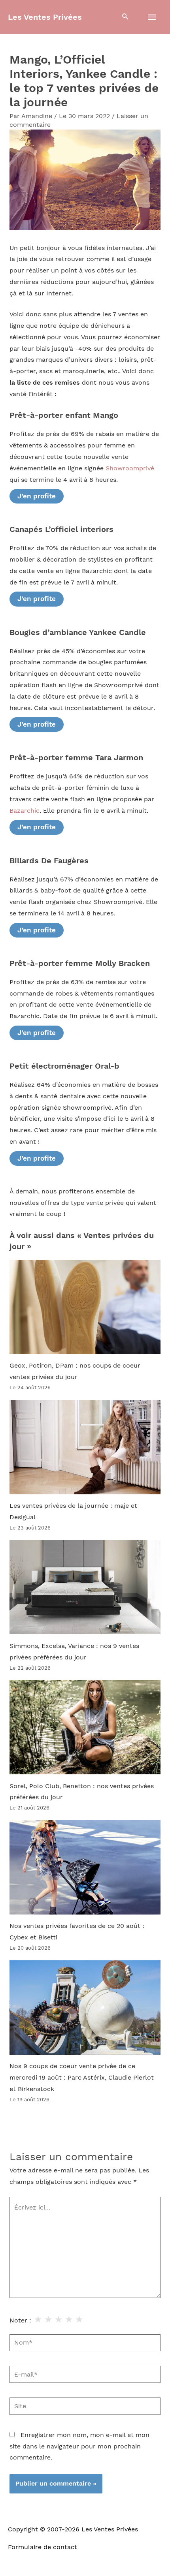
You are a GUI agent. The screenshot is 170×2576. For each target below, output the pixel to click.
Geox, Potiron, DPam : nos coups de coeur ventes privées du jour (75, 1371)
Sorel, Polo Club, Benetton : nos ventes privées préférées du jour (82, 1792)
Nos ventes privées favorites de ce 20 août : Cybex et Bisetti (77, 1932)
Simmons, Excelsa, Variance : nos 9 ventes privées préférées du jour (74, 1652)
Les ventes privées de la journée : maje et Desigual (73, 1512)
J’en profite (37, 496)
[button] (125, 17)
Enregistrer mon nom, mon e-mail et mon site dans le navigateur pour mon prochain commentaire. (79, 2446)
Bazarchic (25, 811)
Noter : (20, 2320)
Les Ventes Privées (45, 17)
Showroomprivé (130, 468)
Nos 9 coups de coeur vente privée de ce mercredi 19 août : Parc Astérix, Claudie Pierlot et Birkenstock (82, 2078)
